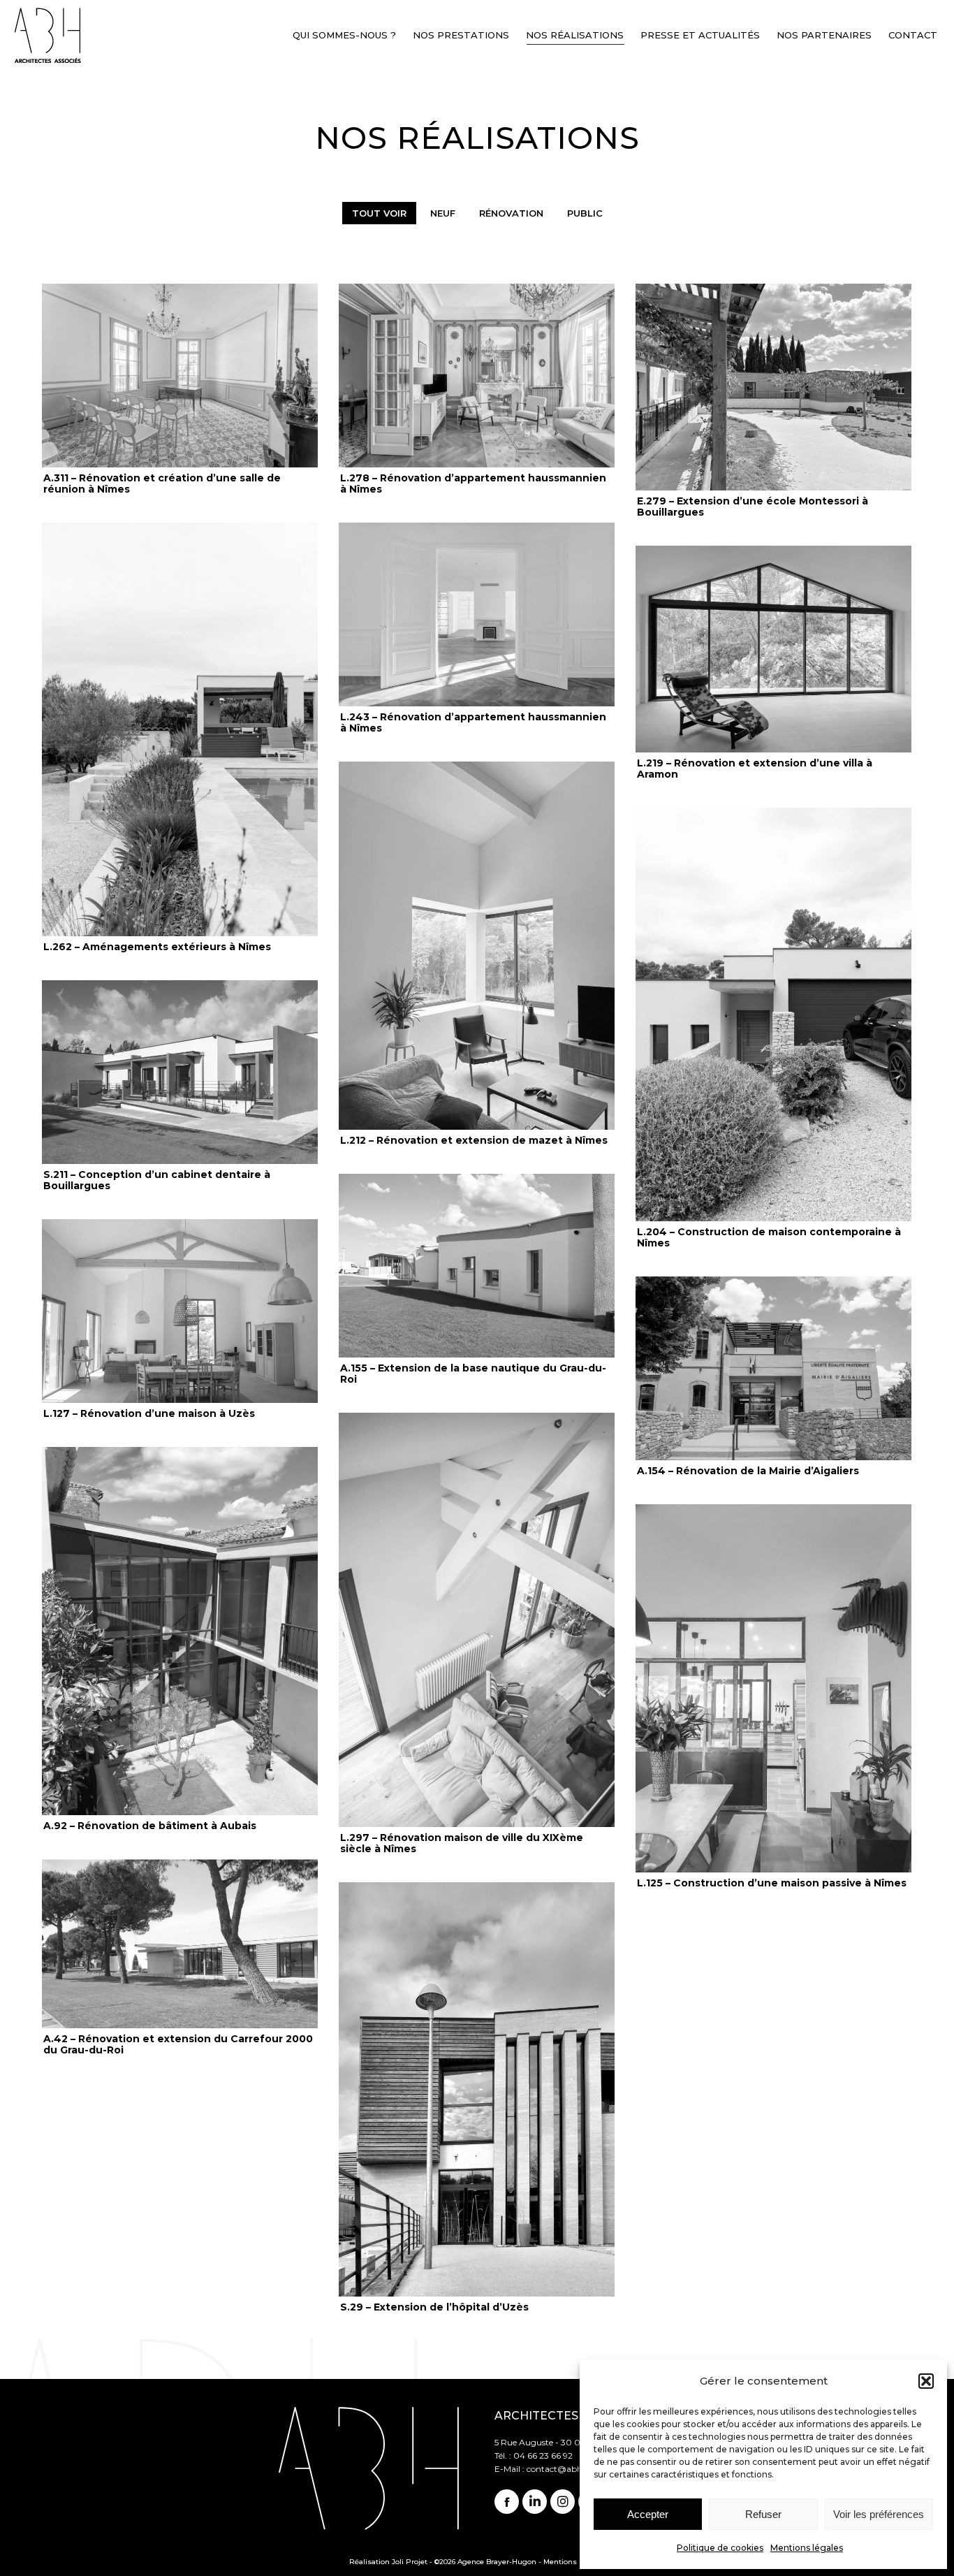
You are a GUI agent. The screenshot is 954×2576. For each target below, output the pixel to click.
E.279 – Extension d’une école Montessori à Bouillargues (753, 507)
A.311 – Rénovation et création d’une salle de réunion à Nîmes (162, 483)
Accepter (648, 2514)
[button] (926, 2381)
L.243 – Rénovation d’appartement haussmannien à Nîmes (473, 722)
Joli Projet (410, 2562)
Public (585, 213)
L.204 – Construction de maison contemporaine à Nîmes (769, 1237)
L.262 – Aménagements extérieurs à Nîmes (157, 947)
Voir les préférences (879, 2514)
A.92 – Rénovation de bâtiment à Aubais (150, 1826)
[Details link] (180, 376)
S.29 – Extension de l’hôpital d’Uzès (434, 2307)
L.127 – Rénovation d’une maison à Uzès (149, 1413)
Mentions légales (807, 2548)
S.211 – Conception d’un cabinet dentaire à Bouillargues (157, 1180)
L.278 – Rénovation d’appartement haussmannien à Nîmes (473, 483)
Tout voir (379, 213)
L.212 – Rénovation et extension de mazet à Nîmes (474, 1140)
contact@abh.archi (566, 2469)
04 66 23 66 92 (543, 2455)
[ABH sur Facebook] (507, 2502)
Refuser (763, 2514)
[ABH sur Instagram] (563, 2502)
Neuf (443, 213)
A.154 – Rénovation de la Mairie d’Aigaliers (748, 1471)
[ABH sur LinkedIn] (535, 2502)
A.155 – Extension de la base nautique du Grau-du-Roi (473, 1374)
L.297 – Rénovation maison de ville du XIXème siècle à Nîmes (462, 1843)
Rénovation (511, 213)
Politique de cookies (720, 2548)
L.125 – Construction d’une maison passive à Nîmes (772, 1883)
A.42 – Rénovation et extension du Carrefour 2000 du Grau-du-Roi (178, 2044)
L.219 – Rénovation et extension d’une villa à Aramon (755, 769)
